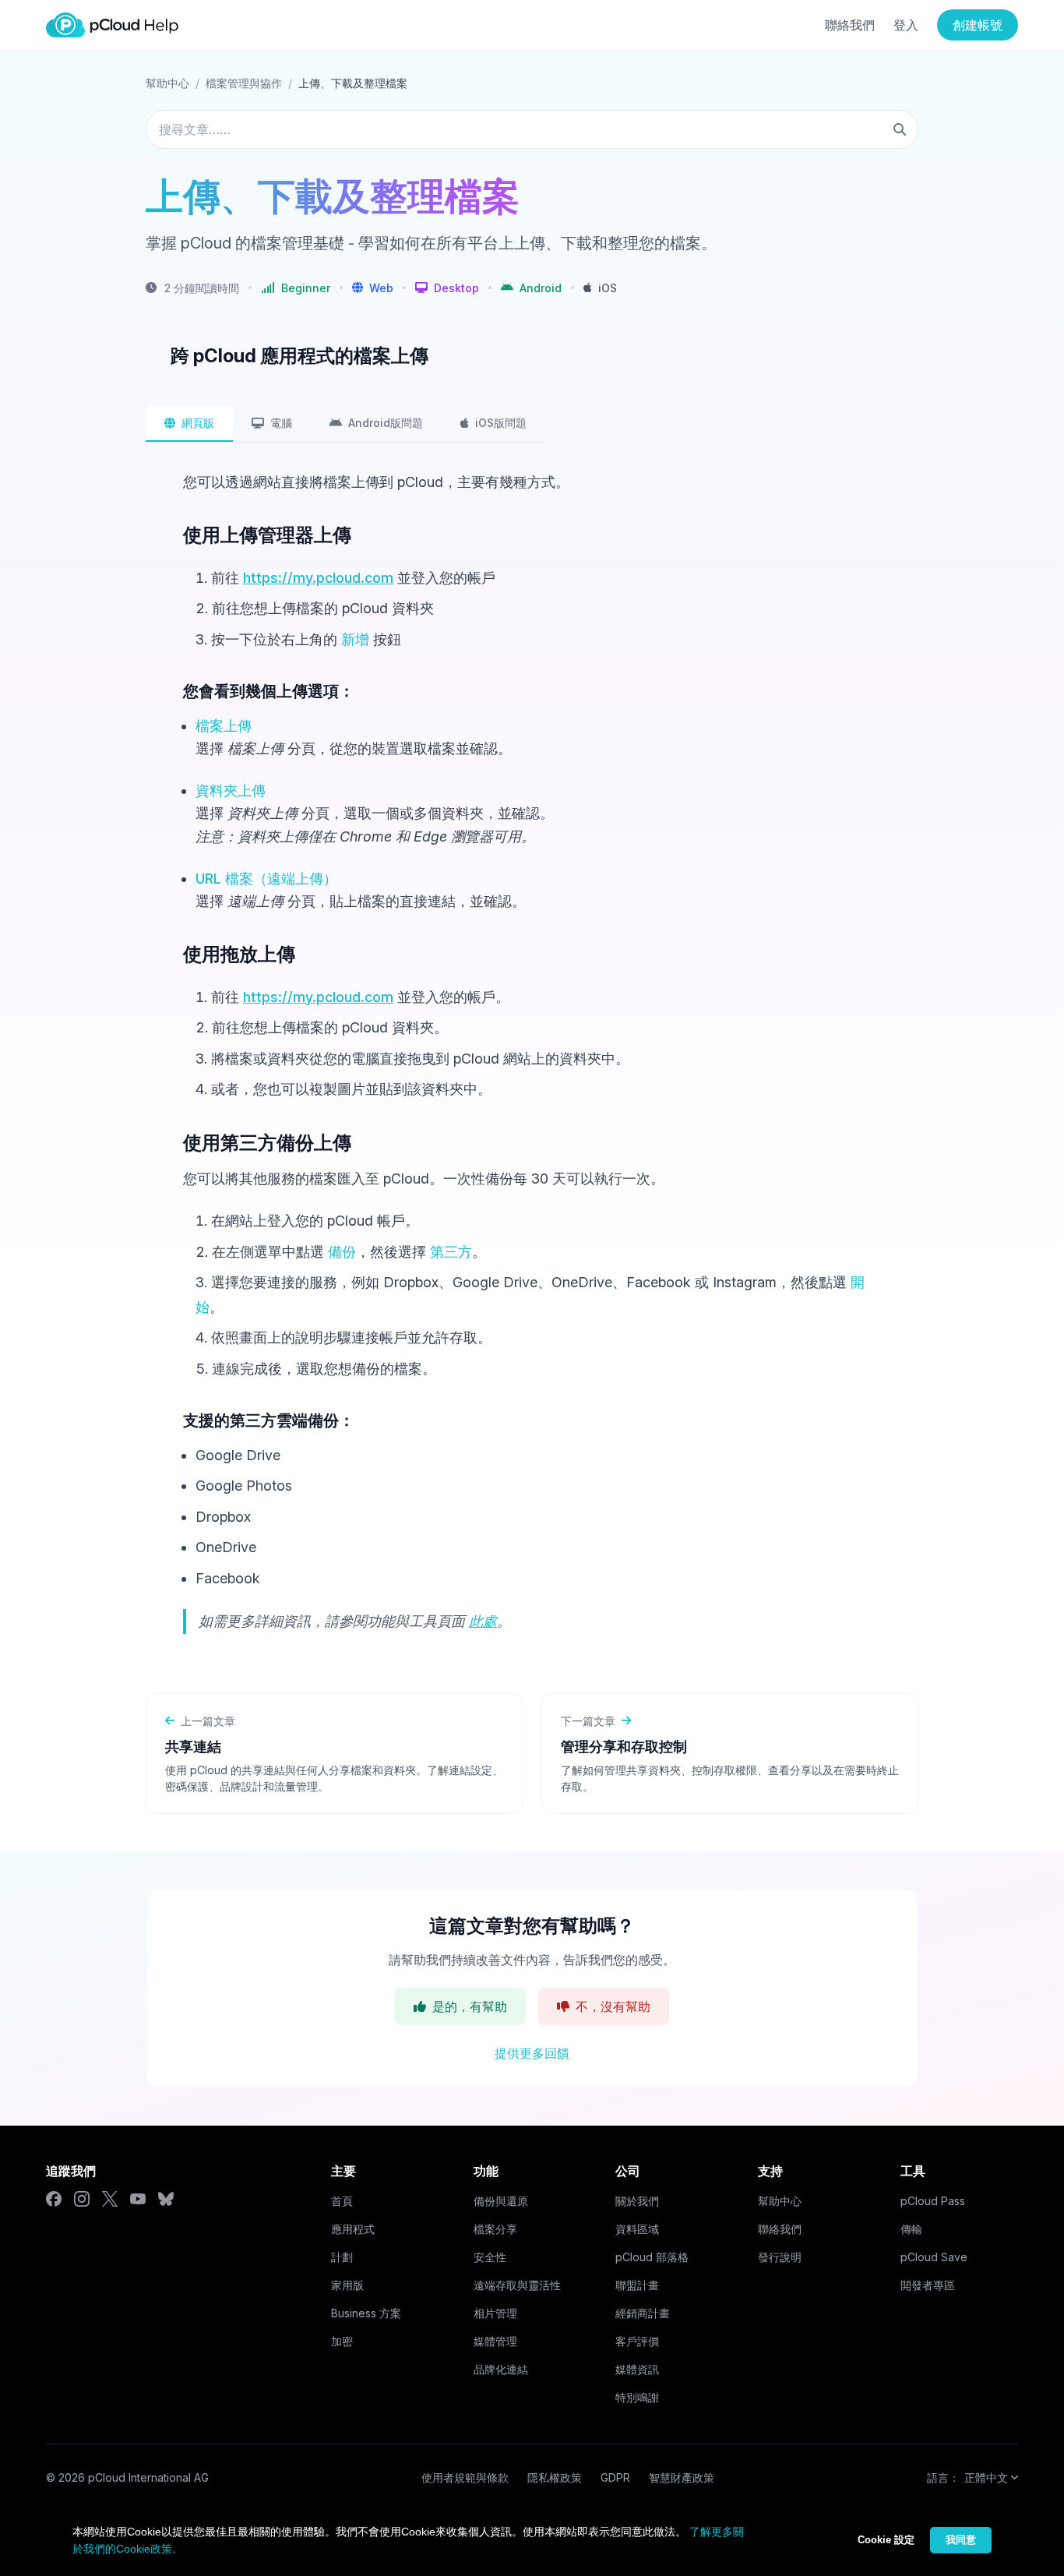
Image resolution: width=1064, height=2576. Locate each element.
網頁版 (198, 423)
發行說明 (780, 2257)
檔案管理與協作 (244, 83)
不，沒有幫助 (613, 2006)
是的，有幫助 (470, 2006)
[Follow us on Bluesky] (166, 2199)
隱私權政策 (555, 2477)
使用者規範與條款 (465, 2477)
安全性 (490, 2257)
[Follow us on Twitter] (110, 2199)
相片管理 (495, 2313)
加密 (342, 2341)
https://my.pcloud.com (318, 578)
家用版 (347, 2285)
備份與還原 (501, 2201)
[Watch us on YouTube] (138, 2199)
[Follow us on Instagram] (82, 2199)
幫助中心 (167, 83)
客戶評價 (637, 2341)
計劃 (342, 2257)
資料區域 (637, 2229)
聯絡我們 (850, 25)
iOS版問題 (501, 423)
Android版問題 (386, 423)
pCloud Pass (933, 2201)
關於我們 (637, 2201)
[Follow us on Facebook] (54, 2199)
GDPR (615, 2477)
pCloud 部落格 (652, 2257)
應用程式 (353, 2229)
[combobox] (532, 129)
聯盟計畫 (637, 2285)
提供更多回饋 (532, 2053)
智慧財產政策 (682, 2477)
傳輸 (911, 2229)
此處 (483, 1621)
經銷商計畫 (643, 2313)
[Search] (900, 129)
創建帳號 (978, 25)
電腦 (281, 423)
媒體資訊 (637, 2369)
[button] (373, 288)
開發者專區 (928, 2285)
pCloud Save (934, 2257)
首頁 (342, 2201)
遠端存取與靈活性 (517, 2285)
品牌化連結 (501, 2369)
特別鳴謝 (637, 2397)
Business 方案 (366, 2313)
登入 (906, 25)
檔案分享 (495, 2229)
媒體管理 (495, 2341)
